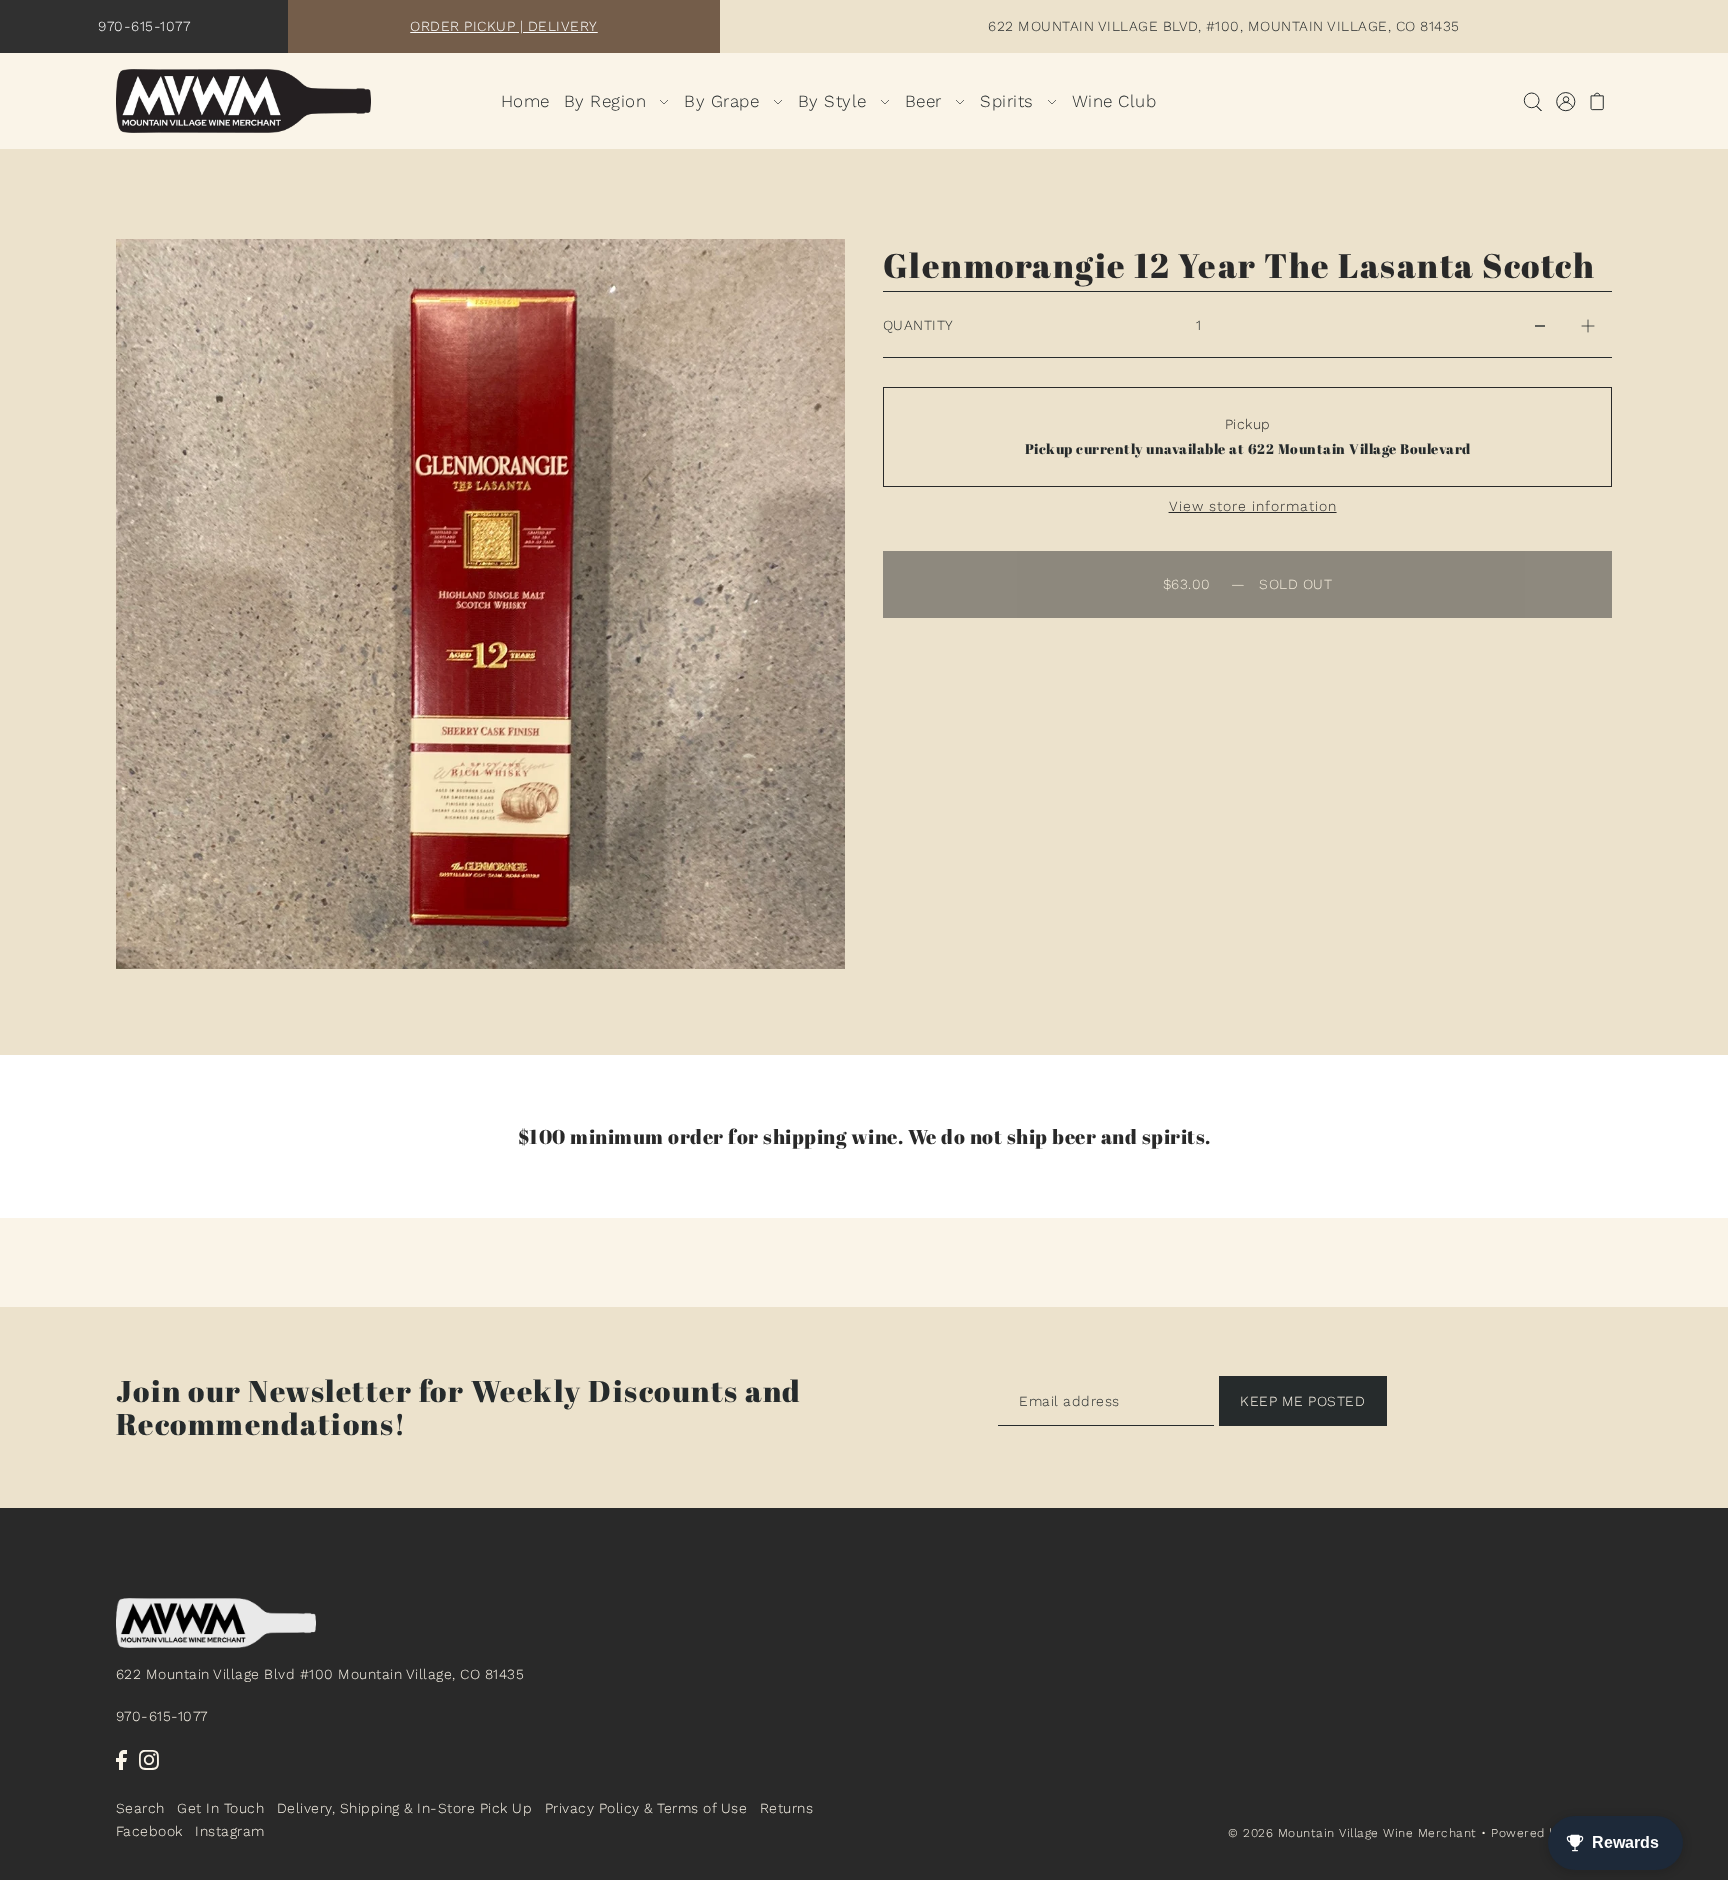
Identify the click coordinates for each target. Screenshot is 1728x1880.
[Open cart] (1598, 101)
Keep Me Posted (1302, 1401)
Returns (787, 1809)
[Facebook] (121, 1759)
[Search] (1533, 101)
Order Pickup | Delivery (504, 26)
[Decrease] (1540, 325)
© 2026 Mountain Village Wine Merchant (1352, 1834)
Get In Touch (220, 1809)
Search (140, 1809)
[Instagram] (149, 1759)
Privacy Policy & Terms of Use (646, 1809)
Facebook (149, 1831)
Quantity (918, 325)
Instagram (230, 1831)
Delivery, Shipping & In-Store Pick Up (405, 1809)
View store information (1253, 506)
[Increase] (1588, 325)
